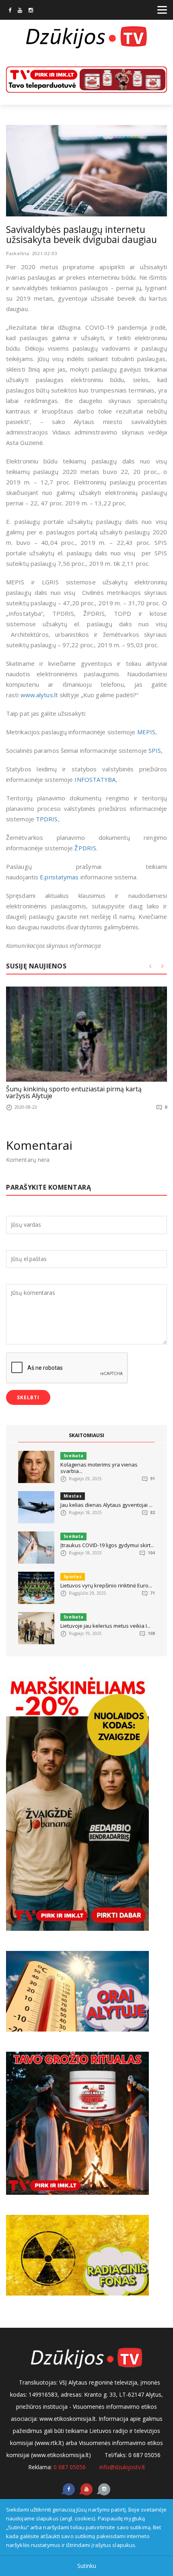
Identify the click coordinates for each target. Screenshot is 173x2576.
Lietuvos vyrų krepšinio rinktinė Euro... (106, 1585)
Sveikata (73, 1456)
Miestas (73, 1496)
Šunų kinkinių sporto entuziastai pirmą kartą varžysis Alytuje (74, 1093)
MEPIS (146, 732)
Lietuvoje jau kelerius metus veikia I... (105, 1626)
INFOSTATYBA (95, 779)
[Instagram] (31, 11)
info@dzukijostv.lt (122, 2467)
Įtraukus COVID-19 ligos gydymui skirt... (107, 1545)
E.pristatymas (59, 877)
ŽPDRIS (85, 848)
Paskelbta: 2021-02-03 (32, 253)
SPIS (155, 750)
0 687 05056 (70, 2467)
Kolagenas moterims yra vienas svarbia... (99, 1468)
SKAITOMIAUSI (86, 1435)
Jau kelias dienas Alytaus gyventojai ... (106, 1505)
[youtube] (20, 11)
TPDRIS (47, 819)
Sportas (73, 1577)
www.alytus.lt (39, 695)
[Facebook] (10, 11)
